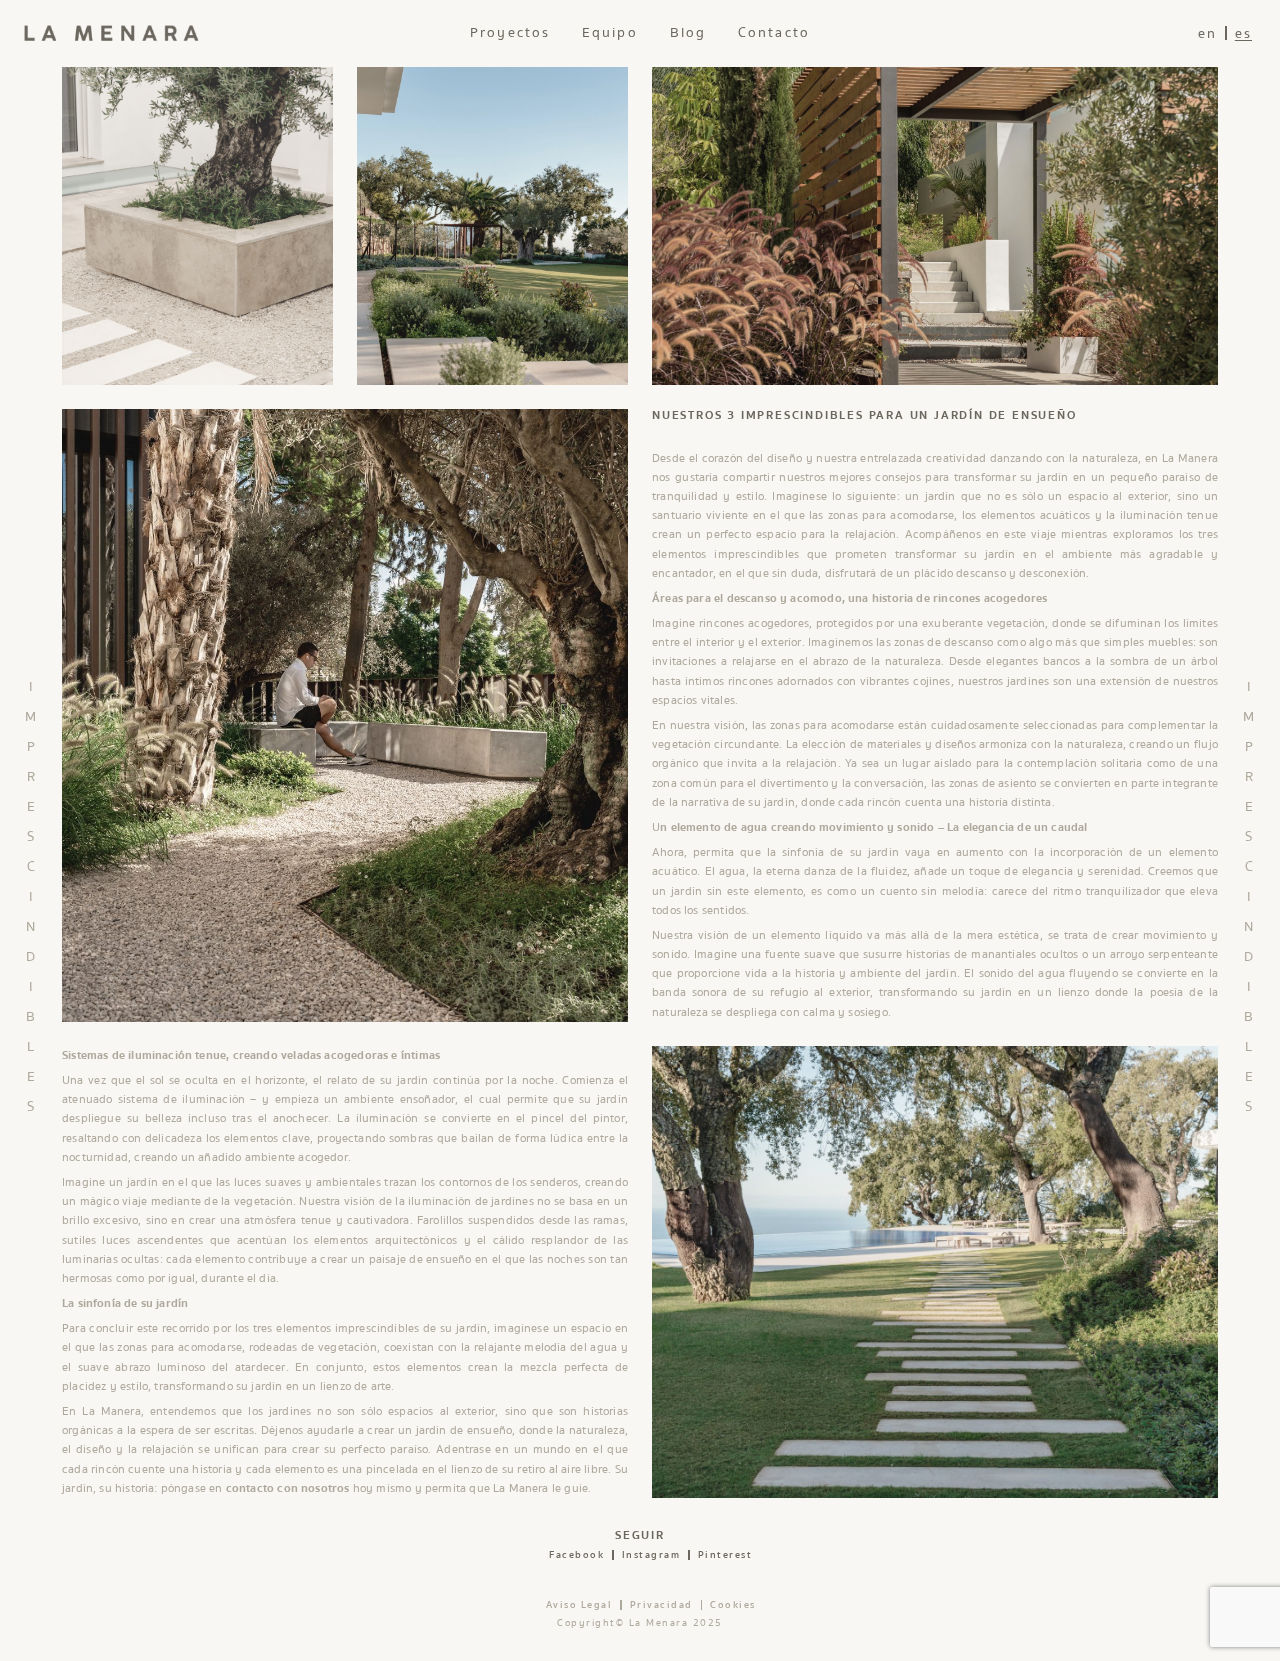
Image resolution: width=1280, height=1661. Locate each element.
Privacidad (661, 1605)
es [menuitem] (1243, 34)
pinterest (725, 1555)
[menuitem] (1207, 33)
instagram (651, 1555)
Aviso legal (579, 1605)
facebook (576, 1555)
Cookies (733, 1605)
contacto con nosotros (288, 1488)
